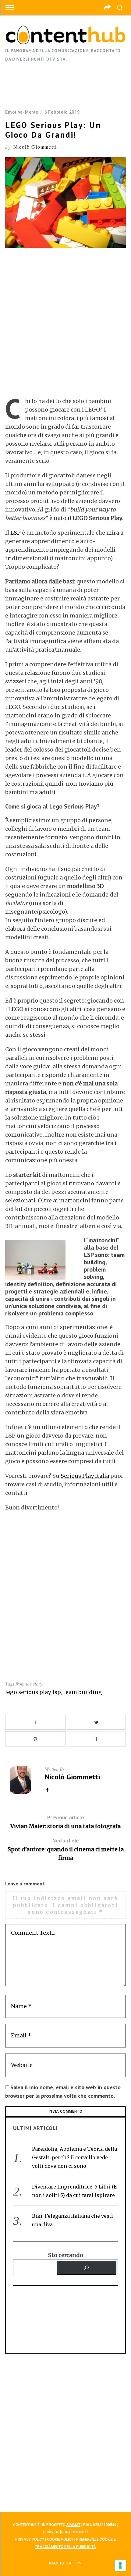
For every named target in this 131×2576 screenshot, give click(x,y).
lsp (57, 1692)
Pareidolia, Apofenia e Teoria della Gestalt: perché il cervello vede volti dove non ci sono (74, 2157)
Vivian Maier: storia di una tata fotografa (65, 1822)
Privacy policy (30, 2539)
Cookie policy (60, 2539)
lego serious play (28, 1692)
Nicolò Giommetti (35, 147)
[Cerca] (87, 2268)
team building (83, 1692)
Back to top (61, 2563)
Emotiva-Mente (22, 112)
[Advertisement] (65, 85)
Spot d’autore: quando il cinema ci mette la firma (66, 1850)
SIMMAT (73, 2525)
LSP (16, 533)
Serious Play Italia (85, 1476)
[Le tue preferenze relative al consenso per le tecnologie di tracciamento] (120, 2565)
